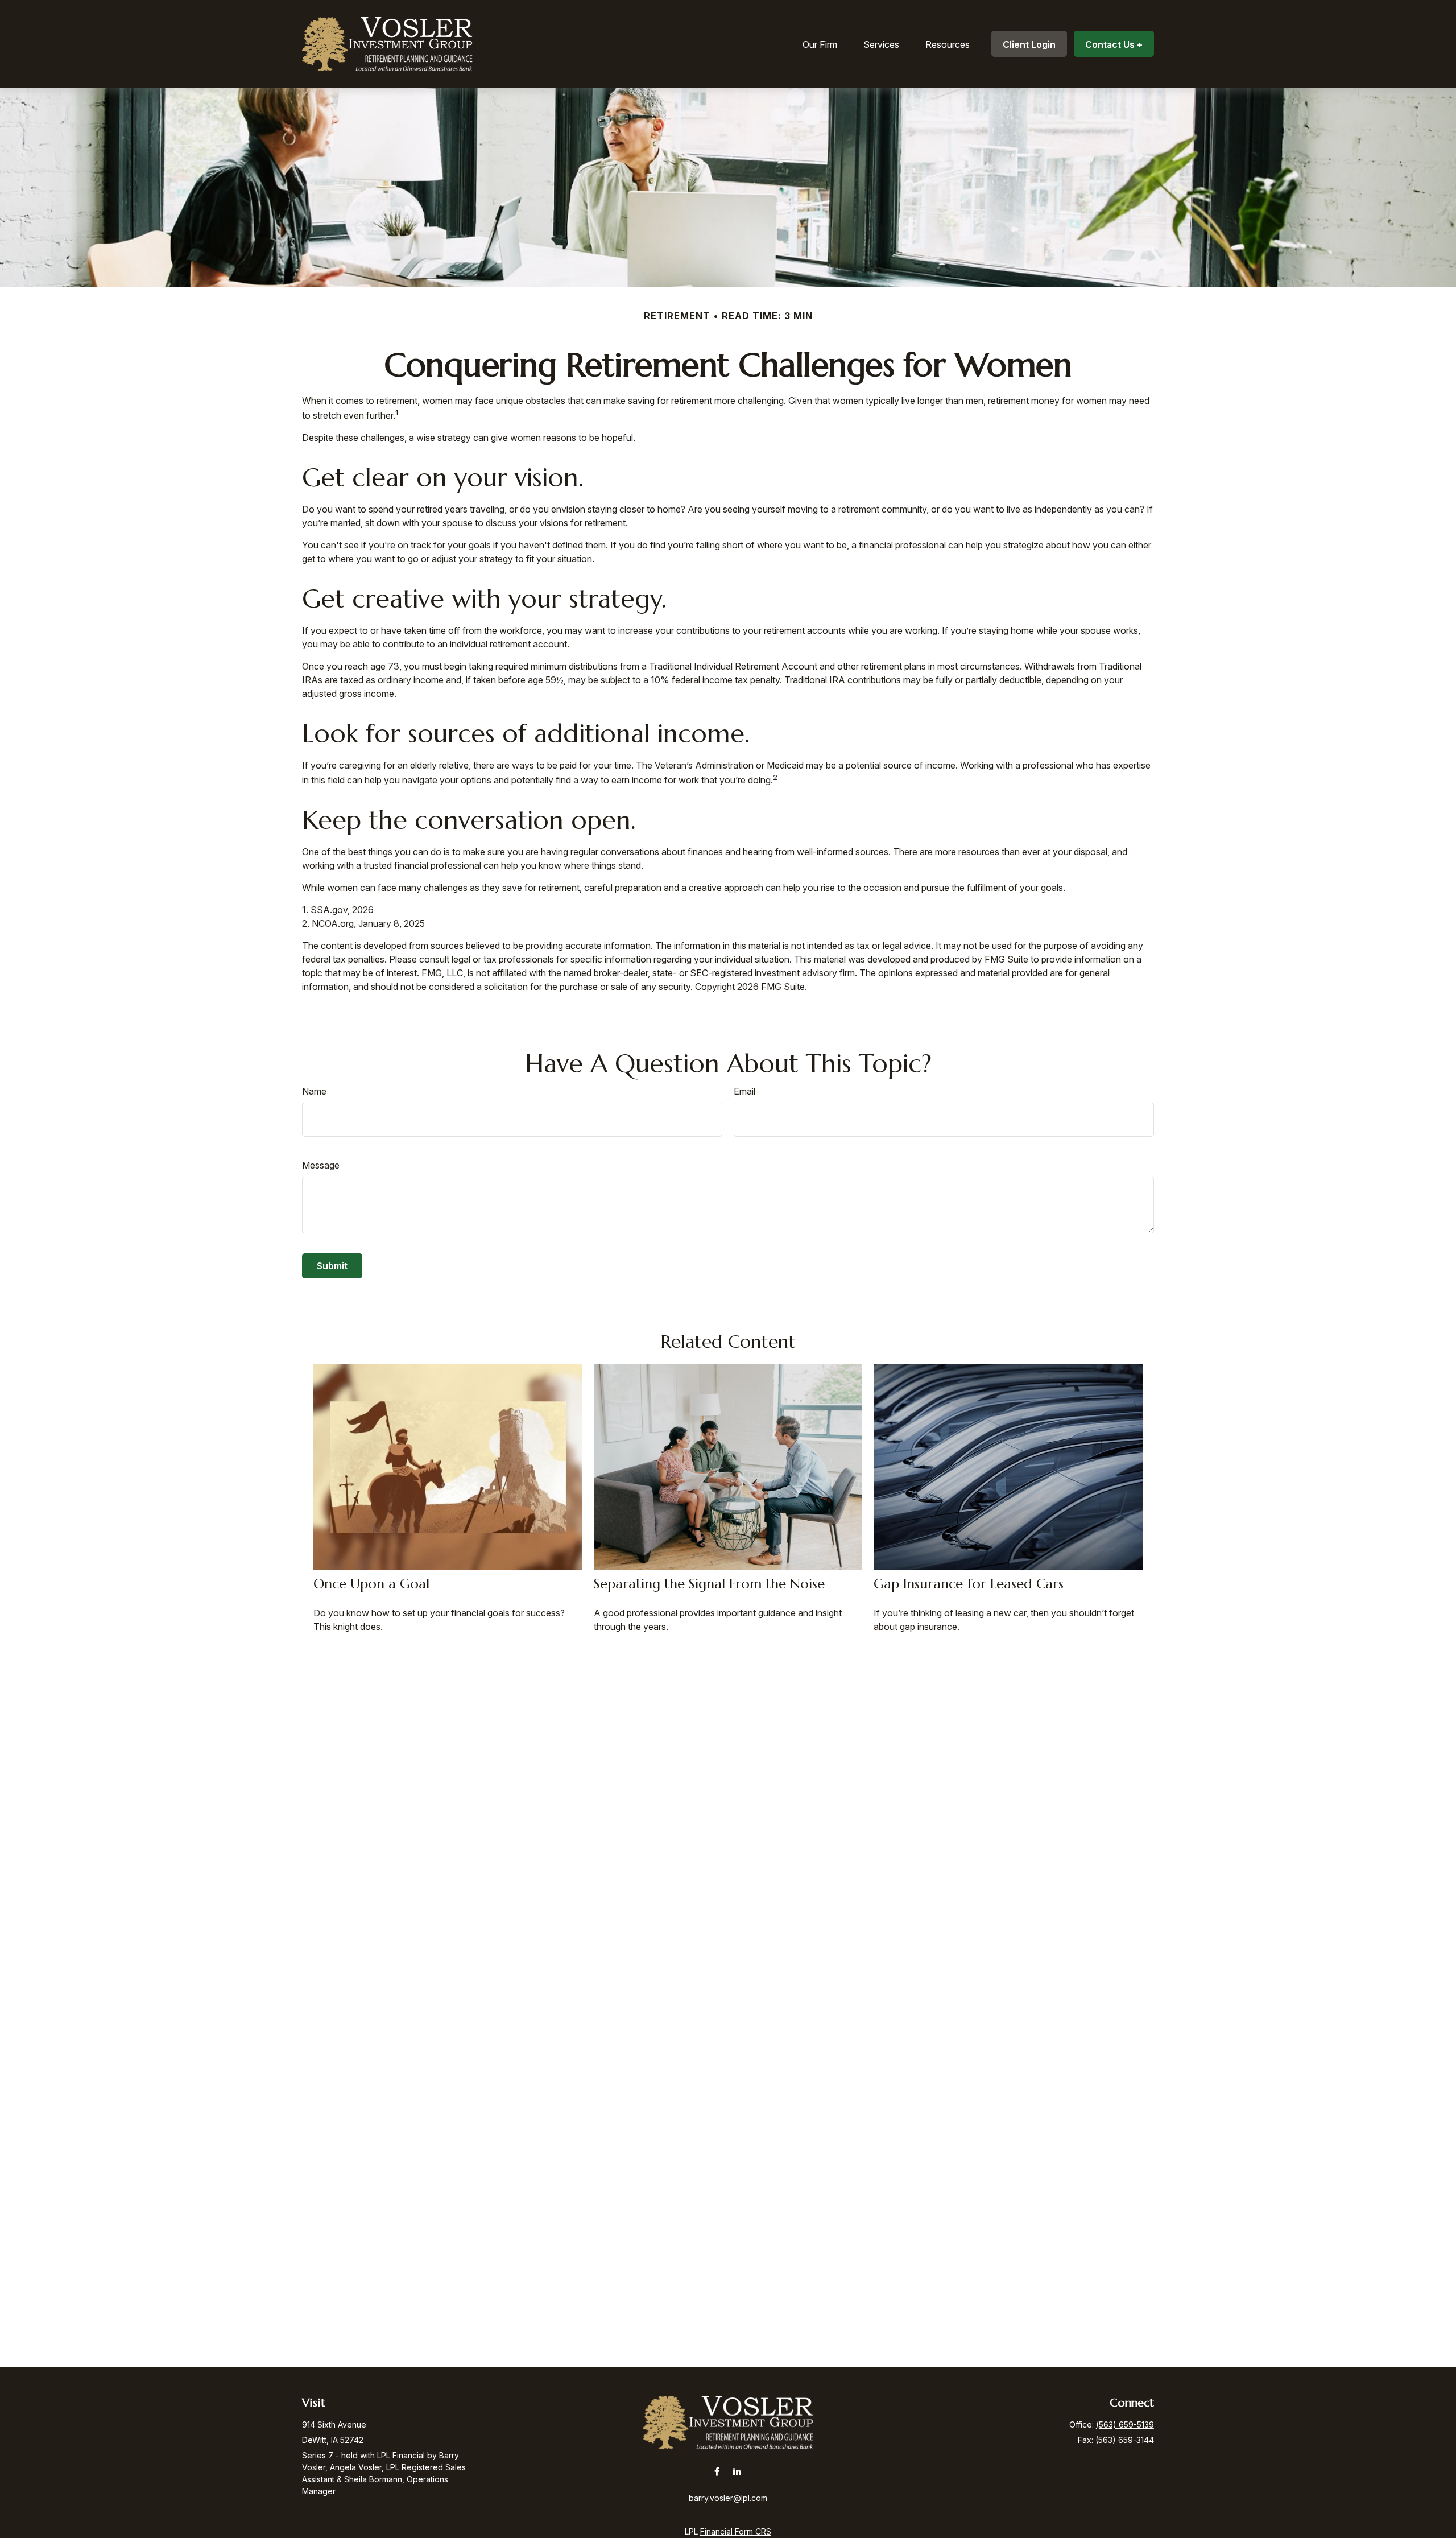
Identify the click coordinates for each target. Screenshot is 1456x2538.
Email (744, 1091)
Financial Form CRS (736, 2531)
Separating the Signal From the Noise (709, 1584)
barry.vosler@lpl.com (728, 2498)
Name (314, 1091)
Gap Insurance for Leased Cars (969, 1584)
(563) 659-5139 (1125, 2424)
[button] (820, 44)
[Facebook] (717, 2471)
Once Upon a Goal (371, 1584)
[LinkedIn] (737, 2471)
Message (321, 1165)
